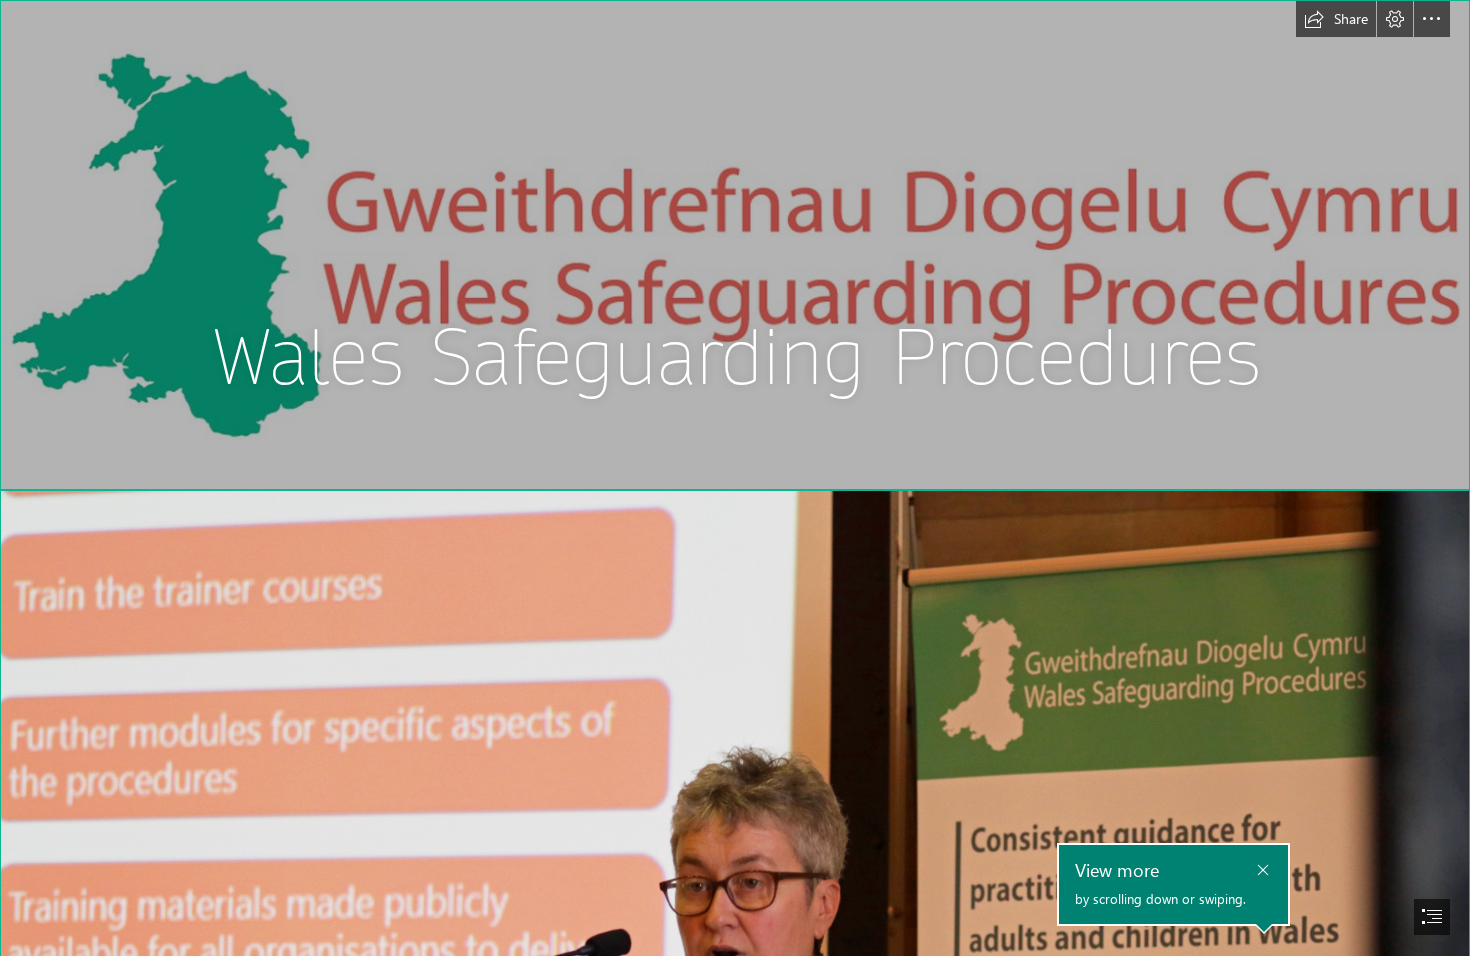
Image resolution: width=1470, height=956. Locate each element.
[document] (735, 478)
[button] (1336, 19)
